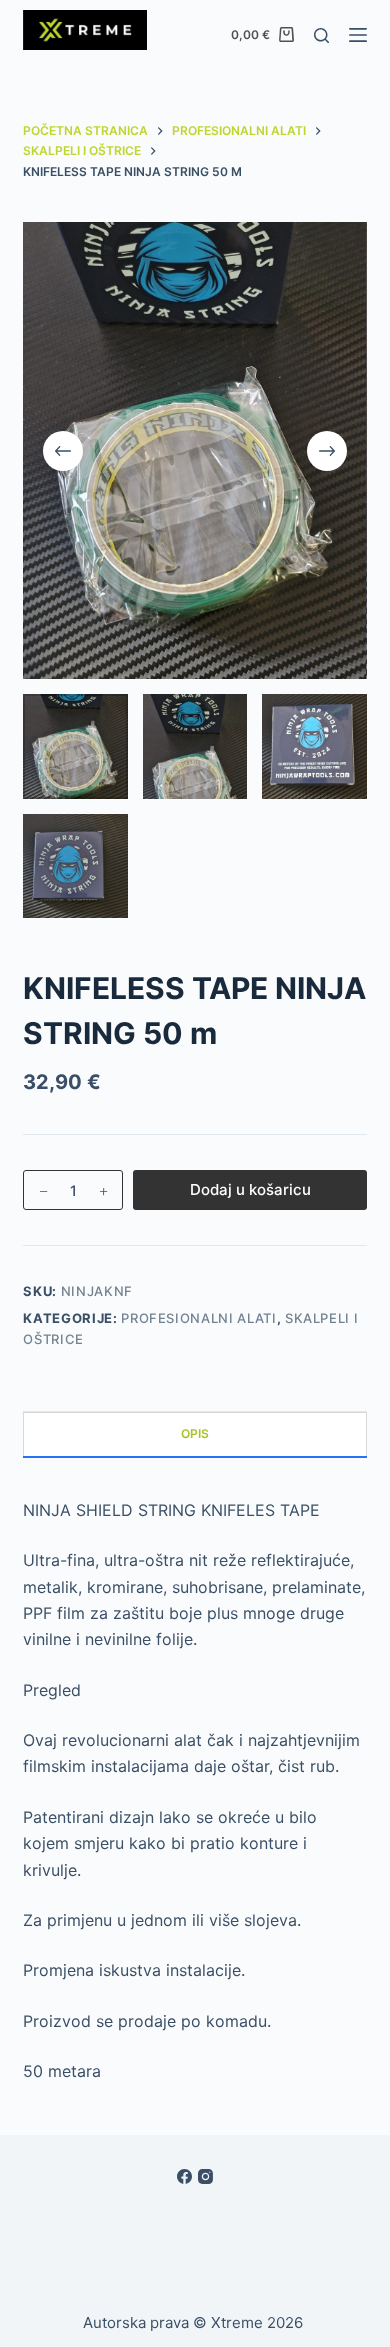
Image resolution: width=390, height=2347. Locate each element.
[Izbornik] (358, 35)
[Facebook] (184, 2176)
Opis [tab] (195, 1433)
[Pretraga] (321, 35)
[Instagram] (205, 2176)
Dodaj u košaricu (250, 1189)
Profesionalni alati (198, 1318)
